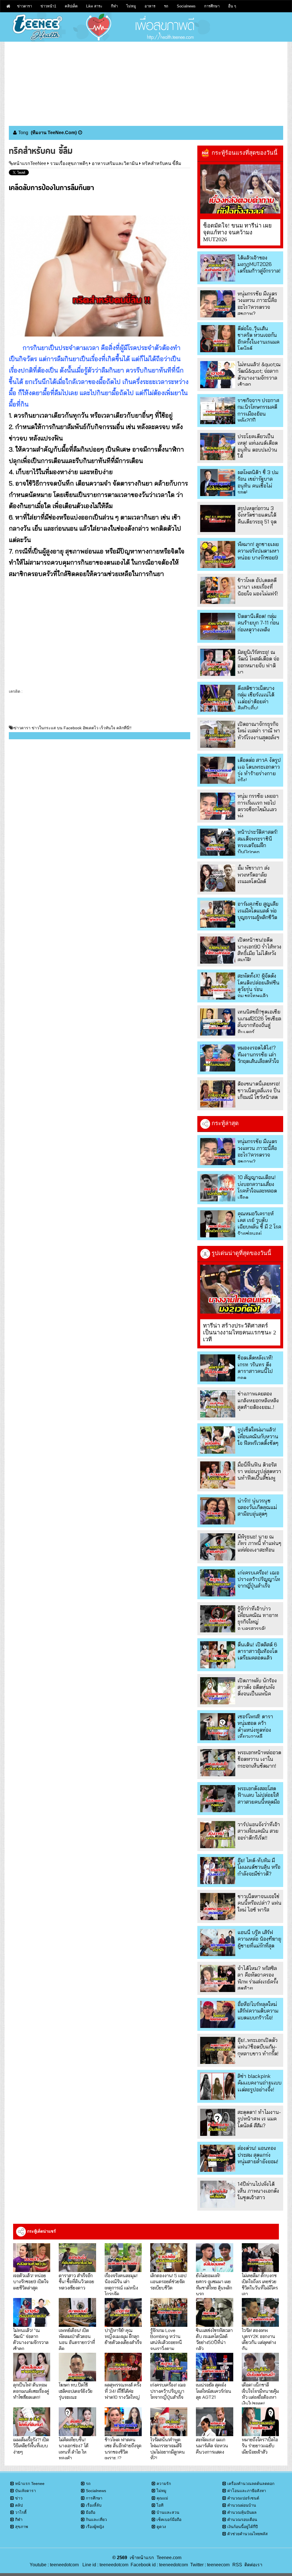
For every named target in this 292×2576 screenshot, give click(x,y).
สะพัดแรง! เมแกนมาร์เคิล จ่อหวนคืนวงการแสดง (212, 2446)
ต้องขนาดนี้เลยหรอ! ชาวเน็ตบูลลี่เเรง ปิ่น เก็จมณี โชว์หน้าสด (259, 1090)
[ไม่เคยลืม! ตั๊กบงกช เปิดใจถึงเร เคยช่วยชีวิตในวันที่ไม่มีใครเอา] (260, 2258)
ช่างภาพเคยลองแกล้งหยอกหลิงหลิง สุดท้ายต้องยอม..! (258, 1400)
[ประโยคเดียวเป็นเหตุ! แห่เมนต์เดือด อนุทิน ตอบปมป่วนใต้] (218, 447)
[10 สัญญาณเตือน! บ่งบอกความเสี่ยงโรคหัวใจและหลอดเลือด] (218, 1188)
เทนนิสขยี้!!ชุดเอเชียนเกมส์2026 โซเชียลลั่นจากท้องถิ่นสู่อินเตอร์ (259, 1022)
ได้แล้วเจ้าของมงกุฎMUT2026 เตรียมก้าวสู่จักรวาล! (259, 264)
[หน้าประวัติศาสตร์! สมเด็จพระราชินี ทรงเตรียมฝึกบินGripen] (218, 842)
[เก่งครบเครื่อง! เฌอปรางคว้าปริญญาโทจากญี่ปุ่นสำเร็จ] (218, 1583)
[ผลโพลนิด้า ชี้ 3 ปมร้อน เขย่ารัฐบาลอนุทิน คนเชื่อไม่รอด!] (218, 483)
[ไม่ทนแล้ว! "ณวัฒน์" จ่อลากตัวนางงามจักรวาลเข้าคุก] (32, 2312)
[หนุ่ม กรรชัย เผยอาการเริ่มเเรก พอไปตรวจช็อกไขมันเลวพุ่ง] (218, 806)
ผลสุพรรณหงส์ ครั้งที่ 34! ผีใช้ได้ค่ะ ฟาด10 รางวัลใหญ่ (123, 2391)
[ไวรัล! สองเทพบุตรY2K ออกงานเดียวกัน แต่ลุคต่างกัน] (260, 2312)
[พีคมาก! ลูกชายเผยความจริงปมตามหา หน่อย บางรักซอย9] (218, 554)
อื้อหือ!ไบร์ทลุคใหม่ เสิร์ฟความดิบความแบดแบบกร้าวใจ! (258, 2011)
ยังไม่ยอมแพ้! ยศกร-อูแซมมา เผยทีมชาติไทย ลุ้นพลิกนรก (214, 2284)
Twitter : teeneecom (209, 2565)
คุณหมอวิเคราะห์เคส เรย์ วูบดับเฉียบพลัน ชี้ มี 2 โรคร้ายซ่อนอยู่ (259, 1223)
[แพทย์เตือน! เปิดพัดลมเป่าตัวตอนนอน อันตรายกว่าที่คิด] (77, 2312)
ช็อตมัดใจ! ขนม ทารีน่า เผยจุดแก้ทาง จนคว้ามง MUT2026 (237, 232)
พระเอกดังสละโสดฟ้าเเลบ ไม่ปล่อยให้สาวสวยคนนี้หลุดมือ (259, 1795)
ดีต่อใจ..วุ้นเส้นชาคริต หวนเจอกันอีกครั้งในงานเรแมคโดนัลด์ (258, 338)
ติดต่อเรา (252, 2565)
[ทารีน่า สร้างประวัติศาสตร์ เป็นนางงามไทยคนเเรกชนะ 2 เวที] (240, 1289)
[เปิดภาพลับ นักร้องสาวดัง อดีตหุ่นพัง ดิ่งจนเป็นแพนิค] (218, 1691)
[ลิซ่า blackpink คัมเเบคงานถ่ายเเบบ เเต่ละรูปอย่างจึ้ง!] (218, 2086)
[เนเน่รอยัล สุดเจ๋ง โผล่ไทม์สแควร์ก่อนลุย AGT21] (214, 2367)
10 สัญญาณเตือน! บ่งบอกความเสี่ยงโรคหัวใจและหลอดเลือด (257, 1187)
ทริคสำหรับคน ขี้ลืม (162, 163)
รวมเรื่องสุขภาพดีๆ (69, 163)
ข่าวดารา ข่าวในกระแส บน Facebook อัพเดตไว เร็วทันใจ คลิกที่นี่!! (73, 728)
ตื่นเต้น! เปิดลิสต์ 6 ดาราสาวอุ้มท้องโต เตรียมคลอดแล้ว (257, 1651)
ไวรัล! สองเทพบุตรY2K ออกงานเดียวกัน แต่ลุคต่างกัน (259, 2339)
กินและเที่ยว (96, 2519)
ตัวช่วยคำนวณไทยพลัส (248, 2534)
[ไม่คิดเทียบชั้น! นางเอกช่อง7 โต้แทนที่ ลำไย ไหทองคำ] (77, 2422)
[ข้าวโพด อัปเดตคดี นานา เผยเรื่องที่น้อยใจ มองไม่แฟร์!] (218, 590)
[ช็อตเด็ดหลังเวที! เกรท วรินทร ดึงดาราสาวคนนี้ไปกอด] (218, 1368)
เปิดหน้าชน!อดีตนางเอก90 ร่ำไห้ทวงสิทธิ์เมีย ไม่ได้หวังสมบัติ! (259, 950)
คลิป (19, 2505)
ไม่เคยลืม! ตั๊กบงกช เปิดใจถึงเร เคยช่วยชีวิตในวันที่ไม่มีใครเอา (260, 2284)
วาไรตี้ (21, 2512)
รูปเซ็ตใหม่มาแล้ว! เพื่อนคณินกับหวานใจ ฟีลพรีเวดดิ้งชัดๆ (258, 1436)
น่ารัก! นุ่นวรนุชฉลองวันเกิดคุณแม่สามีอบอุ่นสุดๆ (257, 1507)
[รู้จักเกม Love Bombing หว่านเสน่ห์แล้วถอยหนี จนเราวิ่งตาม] (169, 2312)
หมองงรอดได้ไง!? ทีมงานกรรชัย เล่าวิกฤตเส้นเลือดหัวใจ (258, 1054)
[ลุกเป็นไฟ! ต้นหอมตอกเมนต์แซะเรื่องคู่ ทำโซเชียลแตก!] (32, 2367)
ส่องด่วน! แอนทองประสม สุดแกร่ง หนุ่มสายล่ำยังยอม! (258, 2155)
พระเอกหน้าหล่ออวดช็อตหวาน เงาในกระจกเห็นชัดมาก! (259, 1759)
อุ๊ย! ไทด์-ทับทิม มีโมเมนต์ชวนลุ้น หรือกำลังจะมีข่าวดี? (259, 1867)
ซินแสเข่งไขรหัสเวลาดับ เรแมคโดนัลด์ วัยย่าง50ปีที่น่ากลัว (214, 2339)
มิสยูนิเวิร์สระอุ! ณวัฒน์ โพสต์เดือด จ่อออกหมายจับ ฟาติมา (258, 662)
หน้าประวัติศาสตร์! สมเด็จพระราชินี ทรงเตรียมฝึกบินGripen (258, 842)
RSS (237, 2565)
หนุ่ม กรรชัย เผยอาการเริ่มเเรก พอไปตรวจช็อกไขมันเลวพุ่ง (258, 806)
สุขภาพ (22, 2527)
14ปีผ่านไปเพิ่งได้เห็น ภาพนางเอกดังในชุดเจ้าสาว (258, 2191)
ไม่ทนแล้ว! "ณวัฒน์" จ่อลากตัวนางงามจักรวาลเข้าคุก (31, 2339)
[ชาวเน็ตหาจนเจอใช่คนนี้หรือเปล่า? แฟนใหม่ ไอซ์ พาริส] (218, 1907)
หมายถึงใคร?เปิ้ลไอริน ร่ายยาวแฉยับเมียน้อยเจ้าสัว (260, 2446)
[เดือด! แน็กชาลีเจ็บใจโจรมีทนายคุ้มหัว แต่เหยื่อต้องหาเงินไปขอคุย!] (260, 2367)
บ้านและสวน (168, 2512)
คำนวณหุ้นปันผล (242, 2512)
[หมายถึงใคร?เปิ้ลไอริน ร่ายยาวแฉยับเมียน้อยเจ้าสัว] (260, 2422)
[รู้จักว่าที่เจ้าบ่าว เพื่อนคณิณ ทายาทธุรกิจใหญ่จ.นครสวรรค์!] (218, 1619)
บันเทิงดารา (26, 2491)
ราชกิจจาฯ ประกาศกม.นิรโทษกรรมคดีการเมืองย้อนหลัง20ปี (258, 410)
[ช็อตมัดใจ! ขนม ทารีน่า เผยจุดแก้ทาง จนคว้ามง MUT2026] (240, 189)
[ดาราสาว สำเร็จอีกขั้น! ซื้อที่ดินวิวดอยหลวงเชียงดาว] (77, 2258)
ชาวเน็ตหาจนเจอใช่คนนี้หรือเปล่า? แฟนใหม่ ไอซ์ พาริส (259, 1903)
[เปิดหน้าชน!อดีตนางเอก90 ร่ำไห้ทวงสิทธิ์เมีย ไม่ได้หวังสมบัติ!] (218, 950)
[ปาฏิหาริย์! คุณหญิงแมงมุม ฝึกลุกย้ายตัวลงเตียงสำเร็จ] (123, 2312)
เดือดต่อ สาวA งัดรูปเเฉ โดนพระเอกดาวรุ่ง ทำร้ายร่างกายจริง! (259, 770)
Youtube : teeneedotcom (54, 2565)
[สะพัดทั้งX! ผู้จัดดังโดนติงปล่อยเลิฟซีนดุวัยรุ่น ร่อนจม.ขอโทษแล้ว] (218, 986)
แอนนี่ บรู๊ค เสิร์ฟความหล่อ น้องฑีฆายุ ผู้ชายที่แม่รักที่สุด (259, 1939)
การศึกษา (212, 6)
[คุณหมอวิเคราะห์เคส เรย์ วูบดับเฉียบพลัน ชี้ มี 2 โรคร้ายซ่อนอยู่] (218, 1224)
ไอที (160, 2505)
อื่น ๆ (232, 6)
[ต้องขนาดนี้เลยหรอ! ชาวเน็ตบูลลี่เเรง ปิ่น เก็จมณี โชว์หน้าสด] (218, 1094)
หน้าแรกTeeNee (30, 163)
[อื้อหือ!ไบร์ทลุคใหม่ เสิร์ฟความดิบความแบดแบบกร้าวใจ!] (218, 2014)
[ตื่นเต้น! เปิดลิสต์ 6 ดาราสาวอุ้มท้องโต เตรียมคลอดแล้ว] (218, 1655)
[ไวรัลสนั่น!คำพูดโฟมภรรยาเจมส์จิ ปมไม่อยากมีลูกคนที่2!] (169, 2422)
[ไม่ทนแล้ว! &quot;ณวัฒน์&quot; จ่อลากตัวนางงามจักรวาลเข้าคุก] (218, 375)
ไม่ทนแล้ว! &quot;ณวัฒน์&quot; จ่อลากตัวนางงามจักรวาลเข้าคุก (259, 374)
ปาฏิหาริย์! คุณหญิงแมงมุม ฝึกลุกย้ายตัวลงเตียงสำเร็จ (123, 2336)
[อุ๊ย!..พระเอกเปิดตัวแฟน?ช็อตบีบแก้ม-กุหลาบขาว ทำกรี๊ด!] (218, 2050)
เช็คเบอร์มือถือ (169, 2519)
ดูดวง (161, 2527)
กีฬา (114, 6)
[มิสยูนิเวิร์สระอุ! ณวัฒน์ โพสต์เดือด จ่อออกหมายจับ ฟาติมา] (218, 662)
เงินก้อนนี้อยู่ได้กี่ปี (243, 2527)
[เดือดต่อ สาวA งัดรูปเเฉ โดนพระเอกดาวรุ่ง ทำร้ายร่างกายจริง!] (218, 770)
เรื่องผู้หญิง (95, 2527)
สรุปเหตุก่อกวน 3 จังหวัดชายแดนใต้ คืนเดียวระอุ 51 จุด (257, 515)
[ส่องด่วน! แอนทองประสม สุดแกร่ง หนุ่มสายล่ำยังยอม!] (218, 2158)
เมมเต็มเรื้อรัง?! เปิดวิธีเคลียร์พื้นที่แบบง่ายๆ (31, 2446)
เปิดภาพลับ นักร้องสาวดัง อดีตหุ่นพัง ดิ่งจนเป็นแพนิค (257, 1687)
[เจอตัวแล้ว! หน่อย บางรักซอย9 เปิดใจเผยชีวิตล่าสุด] (32, 2258)
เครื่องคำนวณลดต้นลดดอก (251, 2484)
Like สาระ (94, 6)
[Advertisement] (146, 82)
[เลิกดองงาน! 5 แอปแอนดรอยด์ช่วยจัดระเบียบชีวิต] (169, 2258)
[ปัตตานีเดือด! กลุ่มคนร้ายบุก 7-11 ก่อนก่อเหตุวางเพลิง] (218, 626)
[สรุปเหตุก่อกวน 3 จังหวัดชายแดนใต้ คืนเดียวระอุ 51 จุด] (218, 518)
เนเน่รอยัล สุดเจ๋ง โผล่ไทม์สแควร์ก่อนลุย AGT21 (214, 2391)
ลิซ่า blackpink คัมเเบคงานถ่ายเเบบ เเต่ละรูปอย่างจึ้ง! (259, 2083)
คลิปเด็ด (71, 6)
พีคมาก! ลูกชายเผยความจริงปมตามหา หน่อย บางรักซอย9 (258, 551)
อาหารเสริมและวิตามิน (115, 163)
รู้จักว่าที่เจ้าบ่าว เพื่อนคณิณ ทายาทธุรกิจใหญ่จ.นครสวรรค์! (258, 1619)
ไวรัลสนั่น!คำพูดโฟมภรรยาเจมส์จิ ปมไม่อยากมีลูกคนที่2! (168, 2449)
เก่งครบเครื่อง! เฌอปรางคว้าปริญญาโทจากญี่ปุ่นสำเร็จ (259, 1579)
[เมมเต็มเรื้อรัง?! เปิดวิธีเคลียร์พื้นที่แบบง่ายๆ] (32, 2422)
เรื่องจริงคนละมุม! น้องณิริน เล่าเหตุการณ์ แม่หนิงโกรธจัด (121, 2284)
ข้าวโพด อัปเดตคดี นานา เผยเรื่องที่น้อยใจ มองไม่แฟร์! (258, 587)
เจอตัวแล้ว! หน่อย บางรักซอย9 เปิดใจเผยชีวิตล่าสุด (31, 2281)
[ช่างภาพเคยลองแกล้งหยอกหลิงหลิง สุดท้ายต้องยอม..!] (218, 1404)
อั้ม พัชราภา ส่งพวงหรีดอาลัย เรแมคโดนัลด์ (254, 875)
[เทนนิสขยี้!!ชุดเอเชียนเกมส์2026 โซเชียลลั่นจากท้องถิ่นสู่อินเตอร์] (218, 1022)
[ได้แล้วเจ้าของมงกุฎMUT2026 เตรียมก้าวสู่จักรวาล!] (218, 268)
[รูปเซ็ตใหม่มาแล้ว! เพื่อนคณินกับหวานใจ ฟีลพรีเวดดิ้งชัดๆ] (218, 1440)
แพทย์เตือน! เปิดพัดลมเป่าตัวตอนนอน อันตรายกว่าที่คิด (77, 2339)
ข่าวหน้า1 (48, 6)
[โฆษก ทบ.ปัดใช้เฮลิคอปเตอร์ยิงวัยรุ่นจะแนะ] (77, 2367)
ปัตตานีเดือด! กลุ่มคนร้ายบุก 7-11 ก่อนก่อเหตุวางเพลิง (258, 623)
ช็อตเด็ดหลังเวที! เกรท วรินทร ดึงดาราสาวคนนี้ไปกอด (255, 1368)
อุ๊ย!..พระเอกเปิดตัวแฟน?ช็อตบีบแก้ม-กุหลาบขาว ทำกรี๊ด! (258, 2047)
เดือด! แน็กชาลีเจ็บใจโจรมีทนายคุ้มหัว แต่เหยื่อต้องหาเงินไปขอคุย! (260, 2394)
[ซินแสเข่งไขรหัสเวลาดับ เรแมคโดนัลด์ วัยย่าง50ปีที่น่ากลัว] (214, 2312)
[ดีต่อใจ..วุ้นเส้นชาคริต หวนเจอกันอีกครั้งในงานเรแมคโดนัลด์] (218, 339)
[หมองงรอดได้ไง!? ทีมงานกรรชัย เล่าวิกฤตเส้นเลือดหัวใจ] (218, 1058)
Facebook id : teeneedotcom (158, 2565)
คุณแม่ (162, 2498)
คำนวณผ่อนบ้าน (242, 2505)
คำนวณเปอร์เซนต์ (243, 2498)
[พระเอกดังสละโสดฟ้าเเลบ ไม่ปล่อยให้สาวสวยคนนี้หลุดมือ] (218, 1799)
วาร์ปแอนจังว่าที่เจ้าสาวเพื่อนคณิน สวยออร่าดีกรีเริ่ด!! (259, 1831)
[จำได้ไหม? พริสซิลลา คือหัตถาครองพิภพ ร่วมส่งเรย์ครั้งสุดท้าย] (218, 1978)
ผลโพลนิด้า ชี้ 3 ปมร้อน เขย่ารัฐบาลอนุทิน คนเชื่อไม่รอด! (258, 482)
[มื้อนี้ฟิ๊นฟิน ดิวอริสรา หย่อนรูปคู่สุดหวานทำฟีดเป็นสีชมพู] (218, 1475)
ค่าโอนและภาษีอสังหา (247, 2491)
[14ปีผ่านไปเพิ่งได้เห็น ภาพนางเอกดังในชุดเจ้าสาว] (218, 2194)
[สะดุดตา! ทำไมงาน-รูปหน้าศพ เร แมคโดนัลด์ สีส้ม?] (218, 2122)
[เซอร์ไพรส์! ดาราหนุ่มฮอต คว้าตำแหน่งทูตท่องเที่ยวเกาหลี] (218, 1727)
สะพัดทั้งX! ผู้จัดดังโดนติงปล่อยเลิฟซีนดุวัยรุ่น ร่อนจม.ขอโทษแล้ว (258, 986)
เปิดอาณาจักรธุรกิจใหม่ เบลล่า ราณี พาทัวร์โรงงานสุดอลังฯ (259, 731)
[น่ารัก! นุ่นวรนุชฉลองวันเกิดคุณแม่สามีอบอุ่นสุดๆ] (218, 1511)
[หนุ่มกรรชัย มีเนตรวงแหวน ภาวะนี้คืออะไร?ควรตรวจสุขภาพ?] (218, 304)
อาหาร (150, 6)
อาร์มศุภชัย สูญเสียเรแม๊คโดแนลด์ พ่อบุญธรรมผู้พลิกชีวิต (258, 911)
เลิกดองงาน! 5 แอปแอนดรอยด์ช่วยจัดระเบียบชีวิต (168, 2281)
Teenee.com (169, 2558)
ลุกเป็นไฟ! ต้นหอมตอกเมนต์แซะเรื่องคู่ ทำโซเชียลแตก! (31, 2391)
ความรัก (164, 2484)
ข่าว (19, 2498)
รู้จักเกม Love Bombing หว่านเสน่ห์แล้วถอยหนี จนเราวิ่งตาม (166, 2339)
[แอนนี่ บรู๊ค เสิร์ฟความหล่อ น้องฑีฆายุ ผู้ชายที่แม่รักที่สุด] (218, 1942)
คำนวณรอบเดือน (242, 2519)
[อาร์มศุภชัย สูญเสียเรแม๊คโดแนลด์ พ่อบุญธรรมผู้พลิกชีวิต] (218, 914)
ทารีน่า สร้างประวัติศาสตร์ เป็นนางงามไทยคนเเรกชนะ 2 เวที (240, 1332)
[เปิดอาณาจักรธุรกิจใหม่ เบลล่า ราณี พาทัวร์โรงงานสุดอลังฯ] (218, 734)
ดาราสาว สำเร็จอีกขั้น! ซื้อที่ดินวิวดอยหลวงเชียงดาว (76, 2281)
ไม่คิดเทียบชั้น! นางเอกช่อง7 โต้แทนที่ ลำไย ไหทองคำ (74, 2449)
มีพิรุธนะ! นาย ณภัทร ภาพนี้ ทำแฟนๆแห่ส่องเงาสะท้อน (259, 1543)
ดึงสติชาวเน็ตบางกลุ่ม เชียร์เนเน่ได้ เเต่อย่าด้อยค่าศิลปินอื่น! (256, 698)
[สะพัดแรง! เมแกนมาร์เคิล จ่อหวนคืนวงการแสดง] (214, 2422)
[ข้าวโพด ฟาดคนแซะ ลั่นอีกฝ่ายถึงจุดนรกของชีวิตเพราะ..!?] (123, 2422)
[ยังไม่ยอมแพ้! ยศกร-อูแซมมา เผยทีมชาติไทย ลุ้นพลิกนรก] (214, 2258)
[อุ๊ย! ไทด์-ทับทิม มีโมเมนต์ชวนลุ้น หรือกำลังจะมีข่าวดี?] (218, 1871)
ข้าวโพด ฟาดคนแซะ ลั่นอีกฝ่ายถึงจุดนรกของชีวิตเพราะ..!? (123, 2449)
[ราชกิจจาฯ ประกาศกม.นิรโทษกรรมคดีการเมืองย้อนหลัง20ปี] (218, 411)
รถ (166, 6)
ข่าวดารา (25, 6)
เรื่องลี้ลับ (94, 2505)
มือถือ (91, 2512)
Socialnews (186, 6)
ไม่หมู (131, 6)
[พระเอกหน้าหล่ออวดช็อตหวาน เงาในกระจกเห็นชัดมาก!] (218, 1763)
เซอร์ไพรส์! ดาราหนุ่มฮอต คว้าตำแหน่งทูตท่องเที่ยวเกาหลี (255, 1726)
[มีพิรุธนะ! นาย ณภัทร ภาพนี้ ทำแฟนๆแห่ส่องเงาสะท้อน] (218, 1547)
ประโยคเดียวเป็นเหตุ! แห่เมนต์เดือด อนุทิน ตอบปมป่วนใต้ (258, 446)
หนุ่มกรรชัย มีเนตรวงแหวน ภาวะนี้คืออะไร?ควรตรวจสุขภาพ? (257, 304)
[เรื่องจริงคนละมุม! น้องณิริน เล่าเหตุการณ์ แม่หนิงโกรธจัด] (123, 2258)
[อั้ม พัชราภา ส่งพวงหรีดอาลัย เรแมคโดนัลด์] (218, 878)
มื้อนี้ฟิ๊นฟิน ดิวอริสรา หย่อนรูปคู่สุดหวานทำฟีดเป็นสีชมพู (259, 1471)
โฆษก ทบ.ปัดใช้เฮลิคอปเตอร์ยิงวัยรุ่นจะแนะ (76, 2391)
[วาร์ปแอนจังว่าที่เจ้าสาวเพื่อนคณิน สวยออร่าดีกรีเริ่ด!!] (218, 1835)
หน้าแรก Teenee (30, 2484)
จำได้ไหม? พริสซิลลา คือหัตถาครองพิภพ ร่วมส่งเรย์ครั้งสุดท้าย (258, 1978)
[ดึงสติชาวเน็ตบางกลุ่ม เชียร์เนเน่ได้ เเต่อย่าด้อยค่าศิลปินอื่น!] (218, 698)
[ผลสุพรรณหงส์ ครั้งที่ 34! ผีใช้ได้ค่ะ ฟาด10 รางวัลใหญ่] (123, 2367)
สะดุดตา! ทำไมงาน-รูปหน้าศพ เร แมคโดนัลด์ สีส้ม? (259, 2119)
